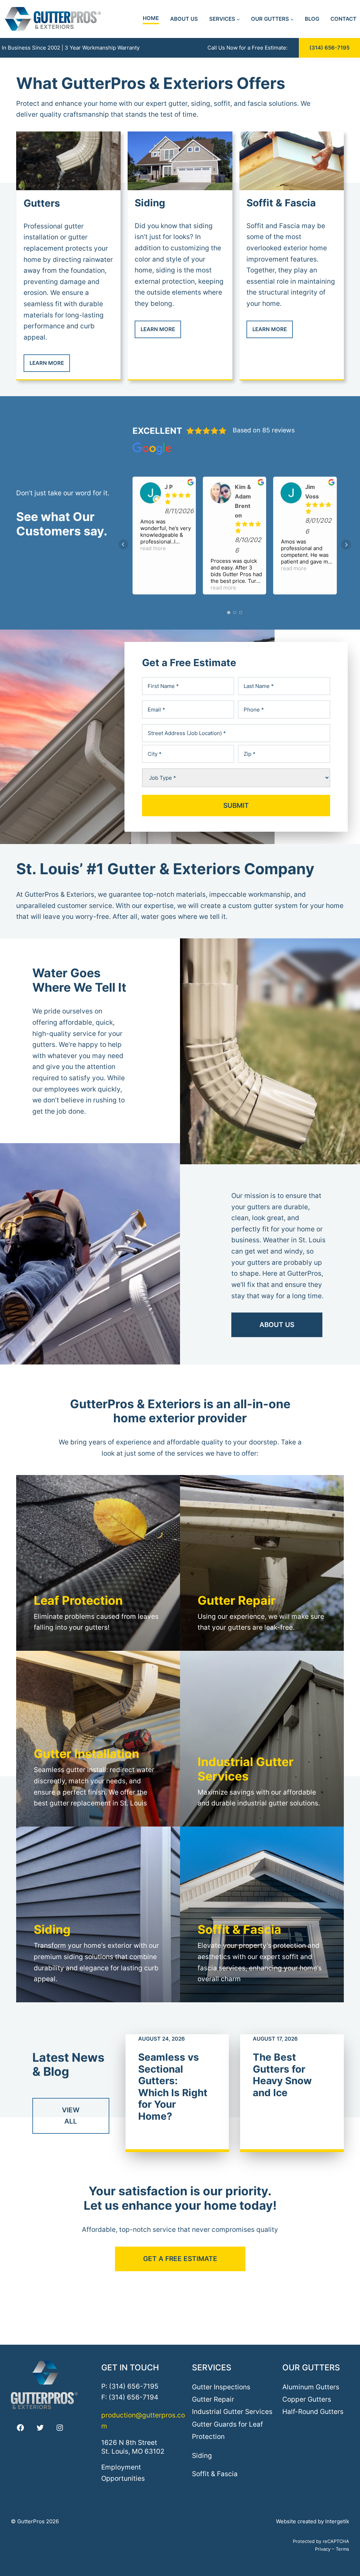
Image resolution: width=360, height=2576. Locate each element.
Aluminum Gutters (311, 2387)
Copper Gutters (307, 2399)
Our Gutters (311, 2367)
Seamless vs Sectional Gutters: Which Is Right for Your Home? (173, 2087)
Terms (342, 2549)
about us (277, 1325)
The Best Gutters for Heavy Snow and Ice (282, 2075)
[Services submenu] (238, 19)
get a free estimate (180, 2259)
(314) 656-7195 (329, 48)
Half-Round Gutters (313, 2411)
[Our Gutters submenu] (292, 19)
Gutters (42, 203)
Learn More (47, 363)
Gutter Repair (213, 2399)
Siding (150, 203)
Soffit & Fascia (281, 203)
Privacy (323, 2549)
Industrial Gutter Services (232, 2411)
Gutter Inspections (221, 2387)
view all (71, 2115)
